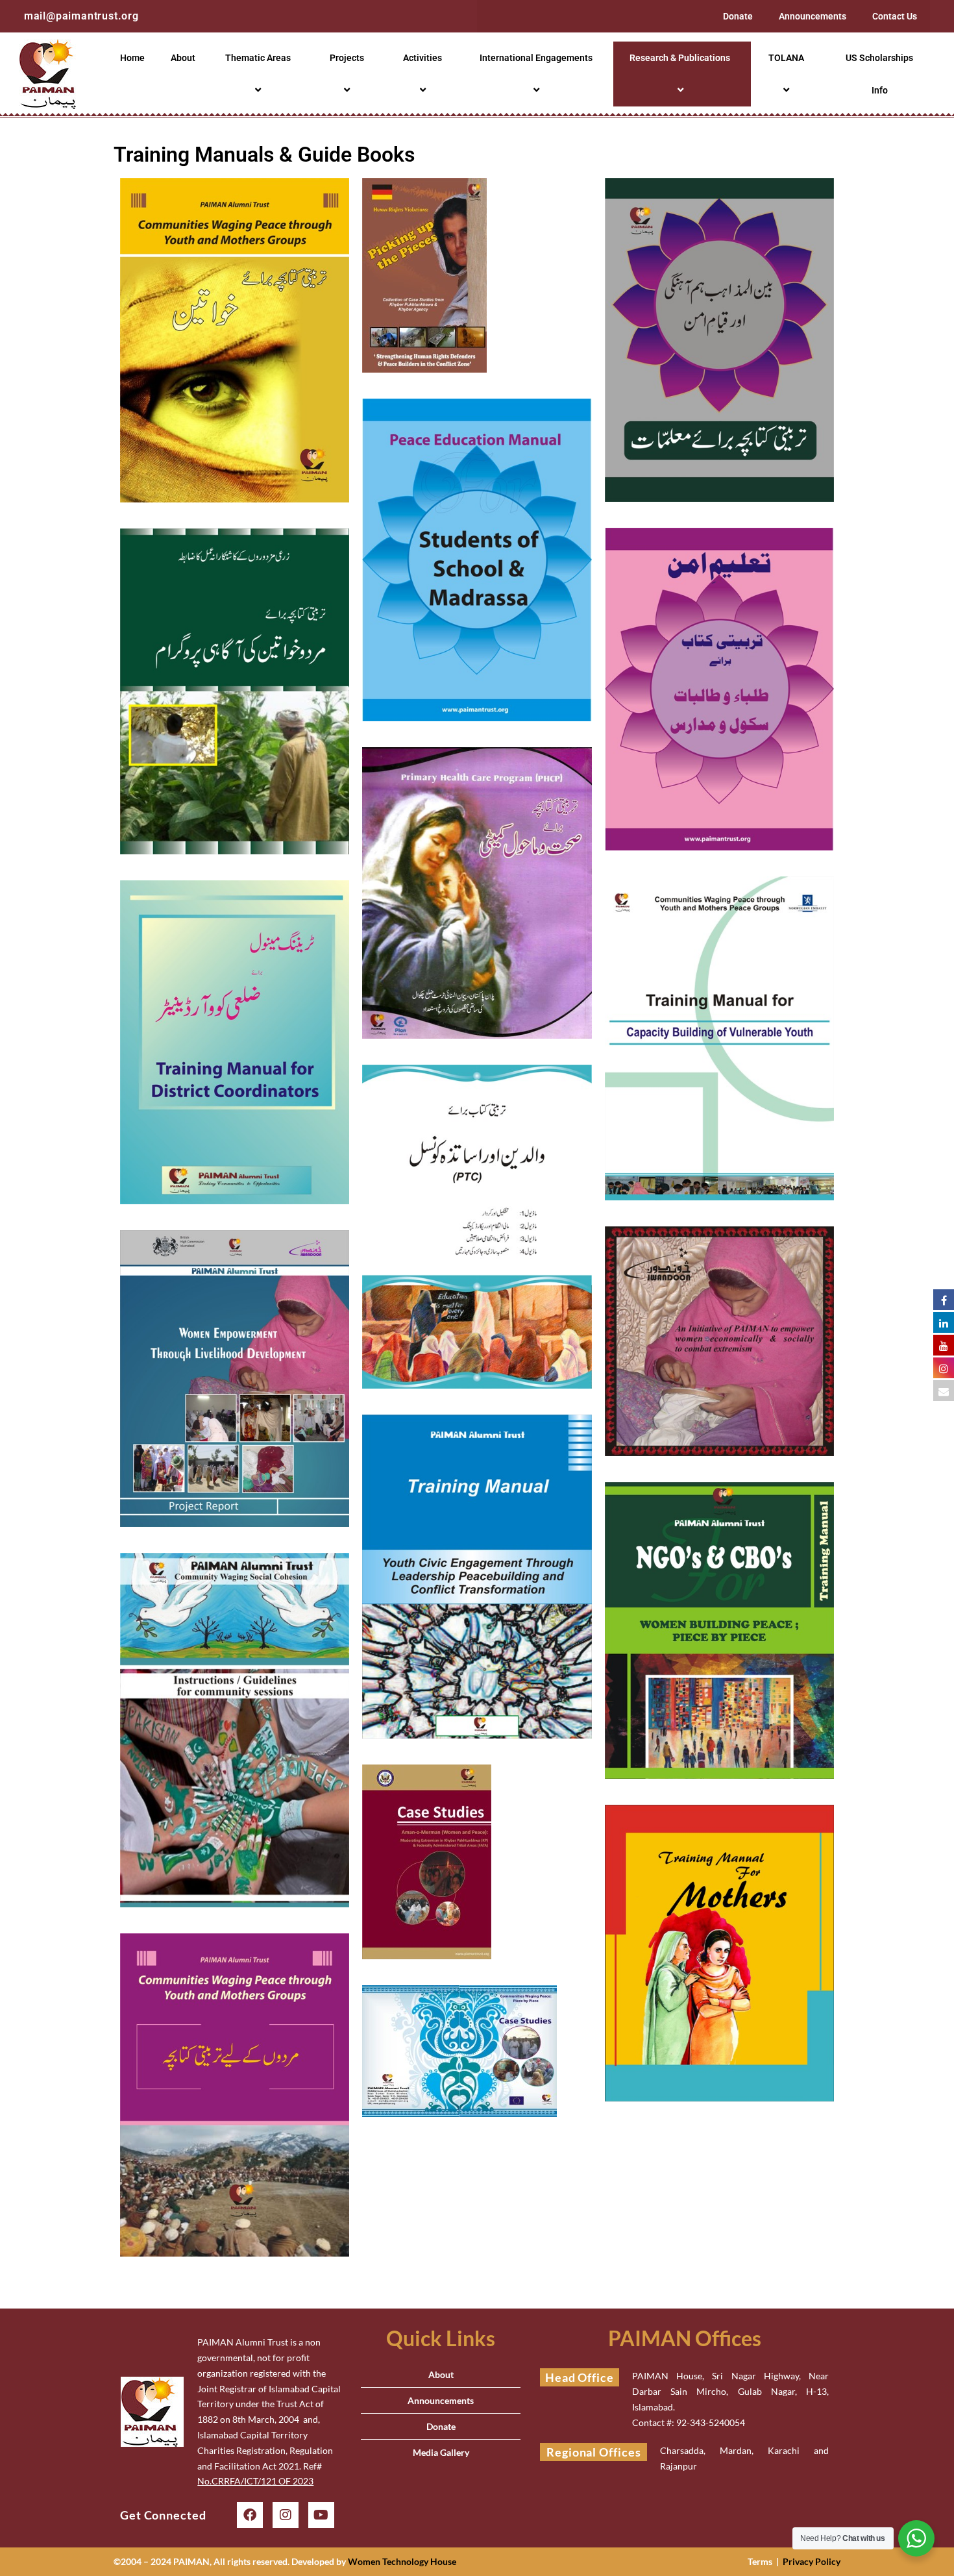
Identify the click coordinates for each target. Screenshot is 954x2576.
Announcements (813, 16)
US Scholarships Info (879, 74)
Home (132, 58)
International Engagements (536, 58)
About (183, 58)
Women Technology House (402, 2561)
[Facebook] (250, 2515)
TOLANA (786, 58)
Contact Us (895, 16)
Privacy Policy (812, 2561)
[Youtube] (321, 2515)
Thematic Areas (258, 58)
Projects (347, 58)
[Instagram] (286, 2515)
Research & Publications (680, 58)
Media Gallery (441, 2452)
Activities (422, 58)
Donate (738, 16)
